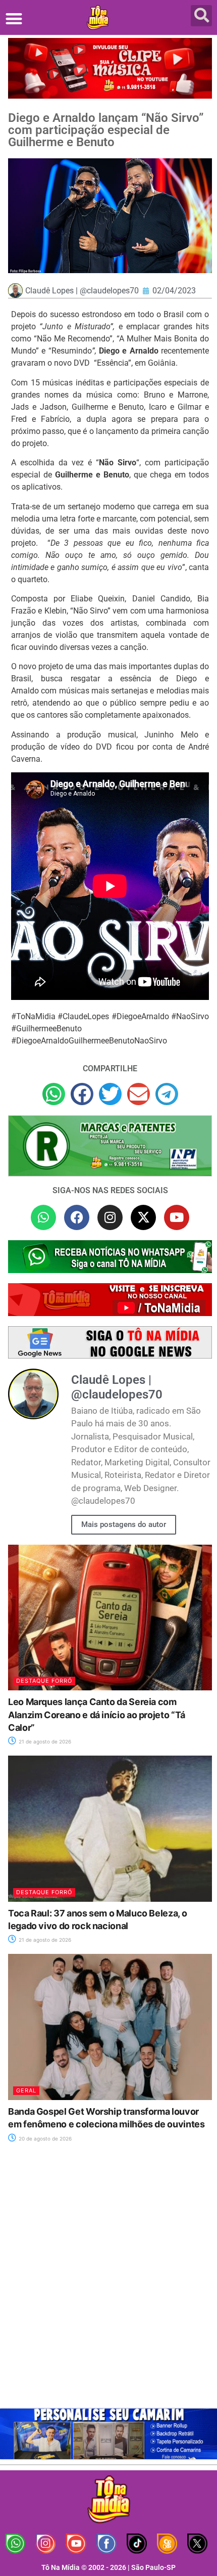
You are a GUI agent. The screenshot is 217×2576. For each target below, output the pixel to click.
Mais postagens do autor (124, 1524)
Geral (26, 2090)
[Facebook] (77, 1217)
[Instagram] (110, 1217)
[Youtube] (177, 1217)
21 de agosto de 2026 (44, 1741)
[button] (14, 18)
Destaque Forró (44, 1681)
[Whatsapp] (43, 1217)
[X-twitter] (143, 1217)
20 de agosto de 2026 (44, 2138)
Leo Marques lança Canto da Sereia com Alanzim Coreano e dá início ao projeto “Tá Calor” (97, 1714)
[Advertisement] (108, 2282)
